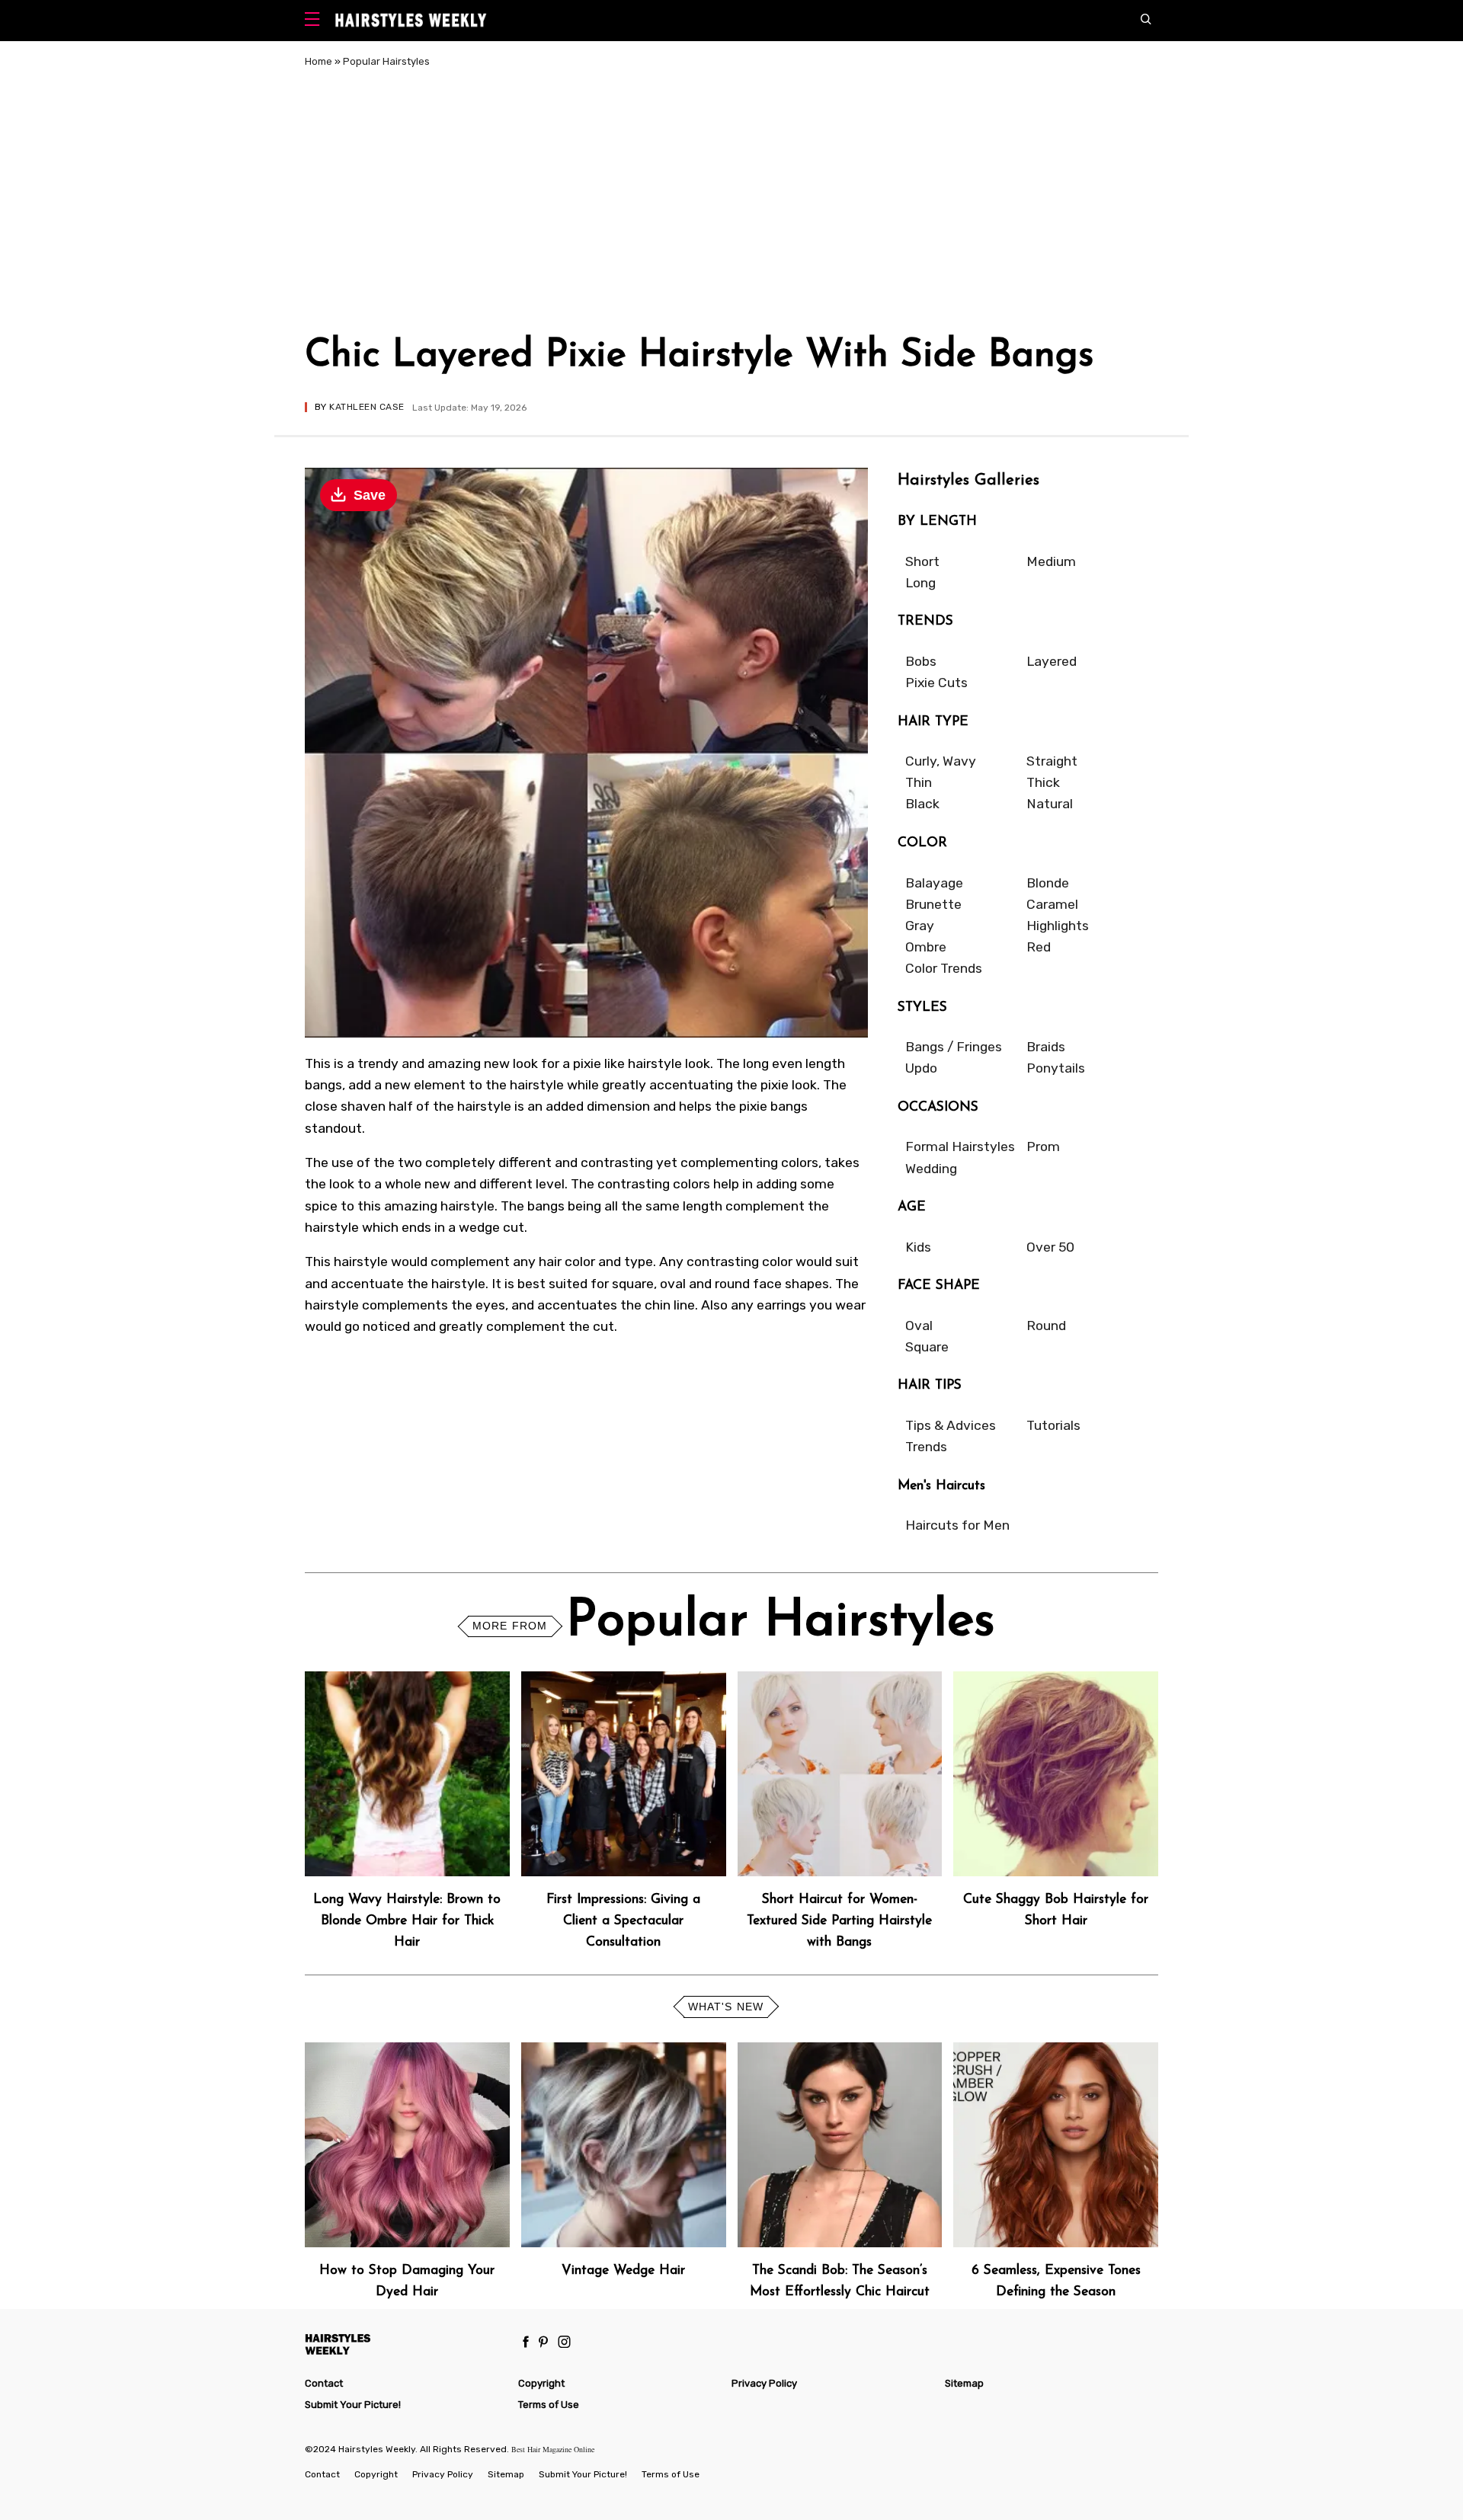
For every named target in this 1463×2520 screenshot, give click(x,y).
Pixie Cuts (936, 683)
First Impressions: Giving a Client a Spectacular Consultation (623, 1921)
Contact (324, 2383)
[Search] (1149, 21)
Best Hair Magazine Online (553, 2449)
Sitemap (964, 2383)
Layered (1052, 661)
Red (1039, 947)
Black (922, 804)
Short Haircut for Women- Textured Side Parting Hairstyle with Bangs (839, 1921)
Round (1046, 1326)
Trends (926, 1447)
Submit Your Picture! (353, 2405)
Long (920, 583)
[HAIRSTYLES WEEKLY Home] (405, 2344)
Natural (1050, 804)
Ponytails (1056, 1068)
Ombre (926, 947)
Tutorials (1053, 1425)
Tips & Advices (951, 1425)
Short (922, 561)
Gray (920, 926)
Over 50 (1050, 1247)
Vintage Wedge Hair (623, 2271)
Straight (1052, 761)
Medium (1051, 561)
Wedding (931, 1169)
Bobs (921, 661)
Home (319, 61)
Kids (918, 1247)
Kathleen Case (367, 407)
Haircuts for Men (957, 1525)
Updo (921, 1068)
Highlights (1058, 926)
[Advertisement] (731, 204)
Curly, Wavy (941, 761)
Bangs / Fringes (954, 1047)
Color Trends (944, 968)
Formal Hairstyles (960, 1146)
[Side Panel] (316, 21)
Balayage (934, 883)
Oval (919, 1326)
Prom (1043, 1146)
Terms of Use (549, 2405)
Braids (1046, 1047)
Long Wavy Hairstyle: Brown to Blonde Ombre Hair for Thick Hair (407, 1921)
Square (927, 1347)
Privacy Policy (764, 2383)
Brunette (933, 904)
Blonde (1048, 883)
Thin (919, 782)
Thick (1043, 782)
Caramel (1052, 904)
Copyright (541, 2383)
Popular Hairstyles (386, 61)
